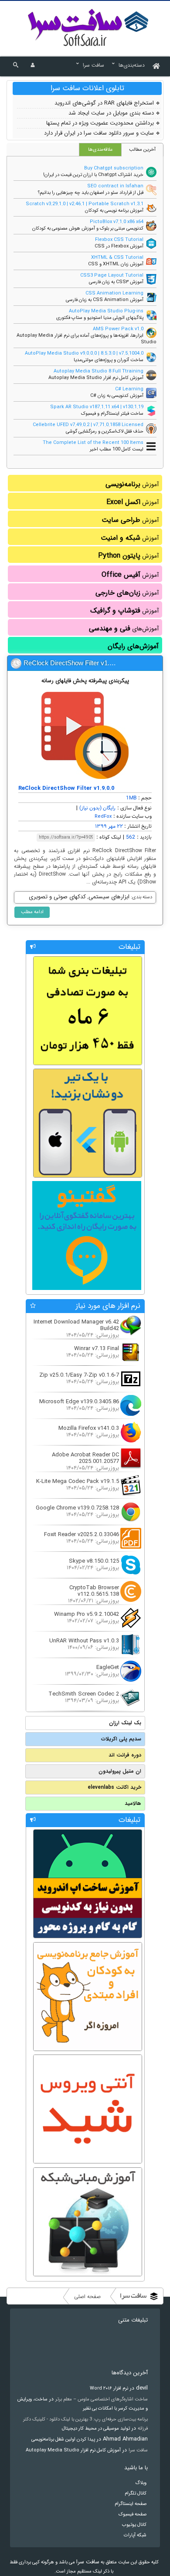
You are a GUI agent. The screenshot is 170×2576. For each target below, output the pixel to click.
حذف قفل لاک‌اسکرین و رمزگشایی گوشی (105, 432)
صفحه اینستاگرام (131, 2504)
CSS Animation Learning (114, 293)
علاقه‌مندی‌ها (100, 150)
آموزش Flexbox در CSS (119, 246)
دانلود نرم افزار (88, 27)
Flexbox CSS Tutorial (119, 240)
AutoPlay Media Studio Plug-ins (106, 311)
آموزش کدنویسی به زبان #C (117, 396)
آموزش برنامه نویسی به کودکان (114, 211)
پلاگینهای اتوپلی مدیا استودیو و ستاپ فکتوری (100, 318)
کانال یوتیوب (134, 2525)
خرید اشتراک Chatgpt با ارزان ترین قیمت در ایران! (93, 175)
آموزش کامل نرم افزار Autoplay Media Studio (96, 378)
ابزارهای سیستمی (109, 897)
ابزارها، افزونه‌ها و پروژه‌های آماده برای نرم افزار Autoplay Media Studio (87, 339)
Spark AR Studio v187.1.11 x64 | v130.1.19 (97, 407)
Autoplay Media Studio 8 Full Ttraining (99, 371)
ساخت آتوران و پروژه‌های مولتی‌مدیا (109, 360)
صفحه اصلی (87, 2297)
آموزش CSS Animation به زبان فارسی (105, 300)
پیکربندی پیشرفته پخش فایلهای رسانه (85, 681)
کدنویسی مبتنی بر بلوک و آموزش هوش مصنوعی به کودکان (88, 228)
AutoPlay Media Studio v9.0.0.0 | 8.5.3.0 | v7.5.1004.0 (84, 354)
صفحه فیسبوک (133, 2514)
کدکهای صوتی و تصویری (57, 897)
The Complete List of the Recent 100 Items (93, 443)
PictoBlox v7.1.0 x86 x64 (117, 222)
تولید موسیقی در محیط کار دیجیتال (96, 2429)
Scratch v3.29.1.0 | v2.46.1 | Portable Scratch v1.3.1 (85, 204)
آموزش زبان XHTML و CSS (116, 264)
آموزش (132, 484)
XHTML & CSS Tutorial (117, 258)
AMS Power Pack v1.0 (118, 329)
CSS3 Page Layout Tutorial (112, 276)
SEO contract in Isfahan (115, 186)
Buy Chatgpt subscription (114, 168)
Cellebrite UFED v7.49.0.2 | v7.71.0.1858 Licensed (88, 425)
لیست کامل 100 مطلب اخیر (117, 449)
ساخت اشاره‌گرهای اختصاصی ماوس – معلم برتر (102, 2399)
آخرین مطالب (142, 150)
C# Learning (129, 389)
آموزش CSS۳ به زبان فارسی (116, 282)
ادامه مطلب (32, 912)
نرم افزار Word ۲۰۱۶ (109, 2388)
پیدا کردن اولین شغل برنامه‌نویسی (63, 2439)
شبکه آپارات (135, 2535)
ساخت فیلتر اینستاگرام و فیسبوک (112, 414)
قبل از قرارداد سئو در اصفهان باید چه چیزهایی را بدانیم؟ (91, 193)
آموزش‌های (124, 628)
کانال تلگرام (136, 2493)
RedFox (103, 817)
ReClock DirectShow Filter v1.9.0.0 (73, 663)
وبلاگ (141, 2483)
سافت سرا (138, 2450)
